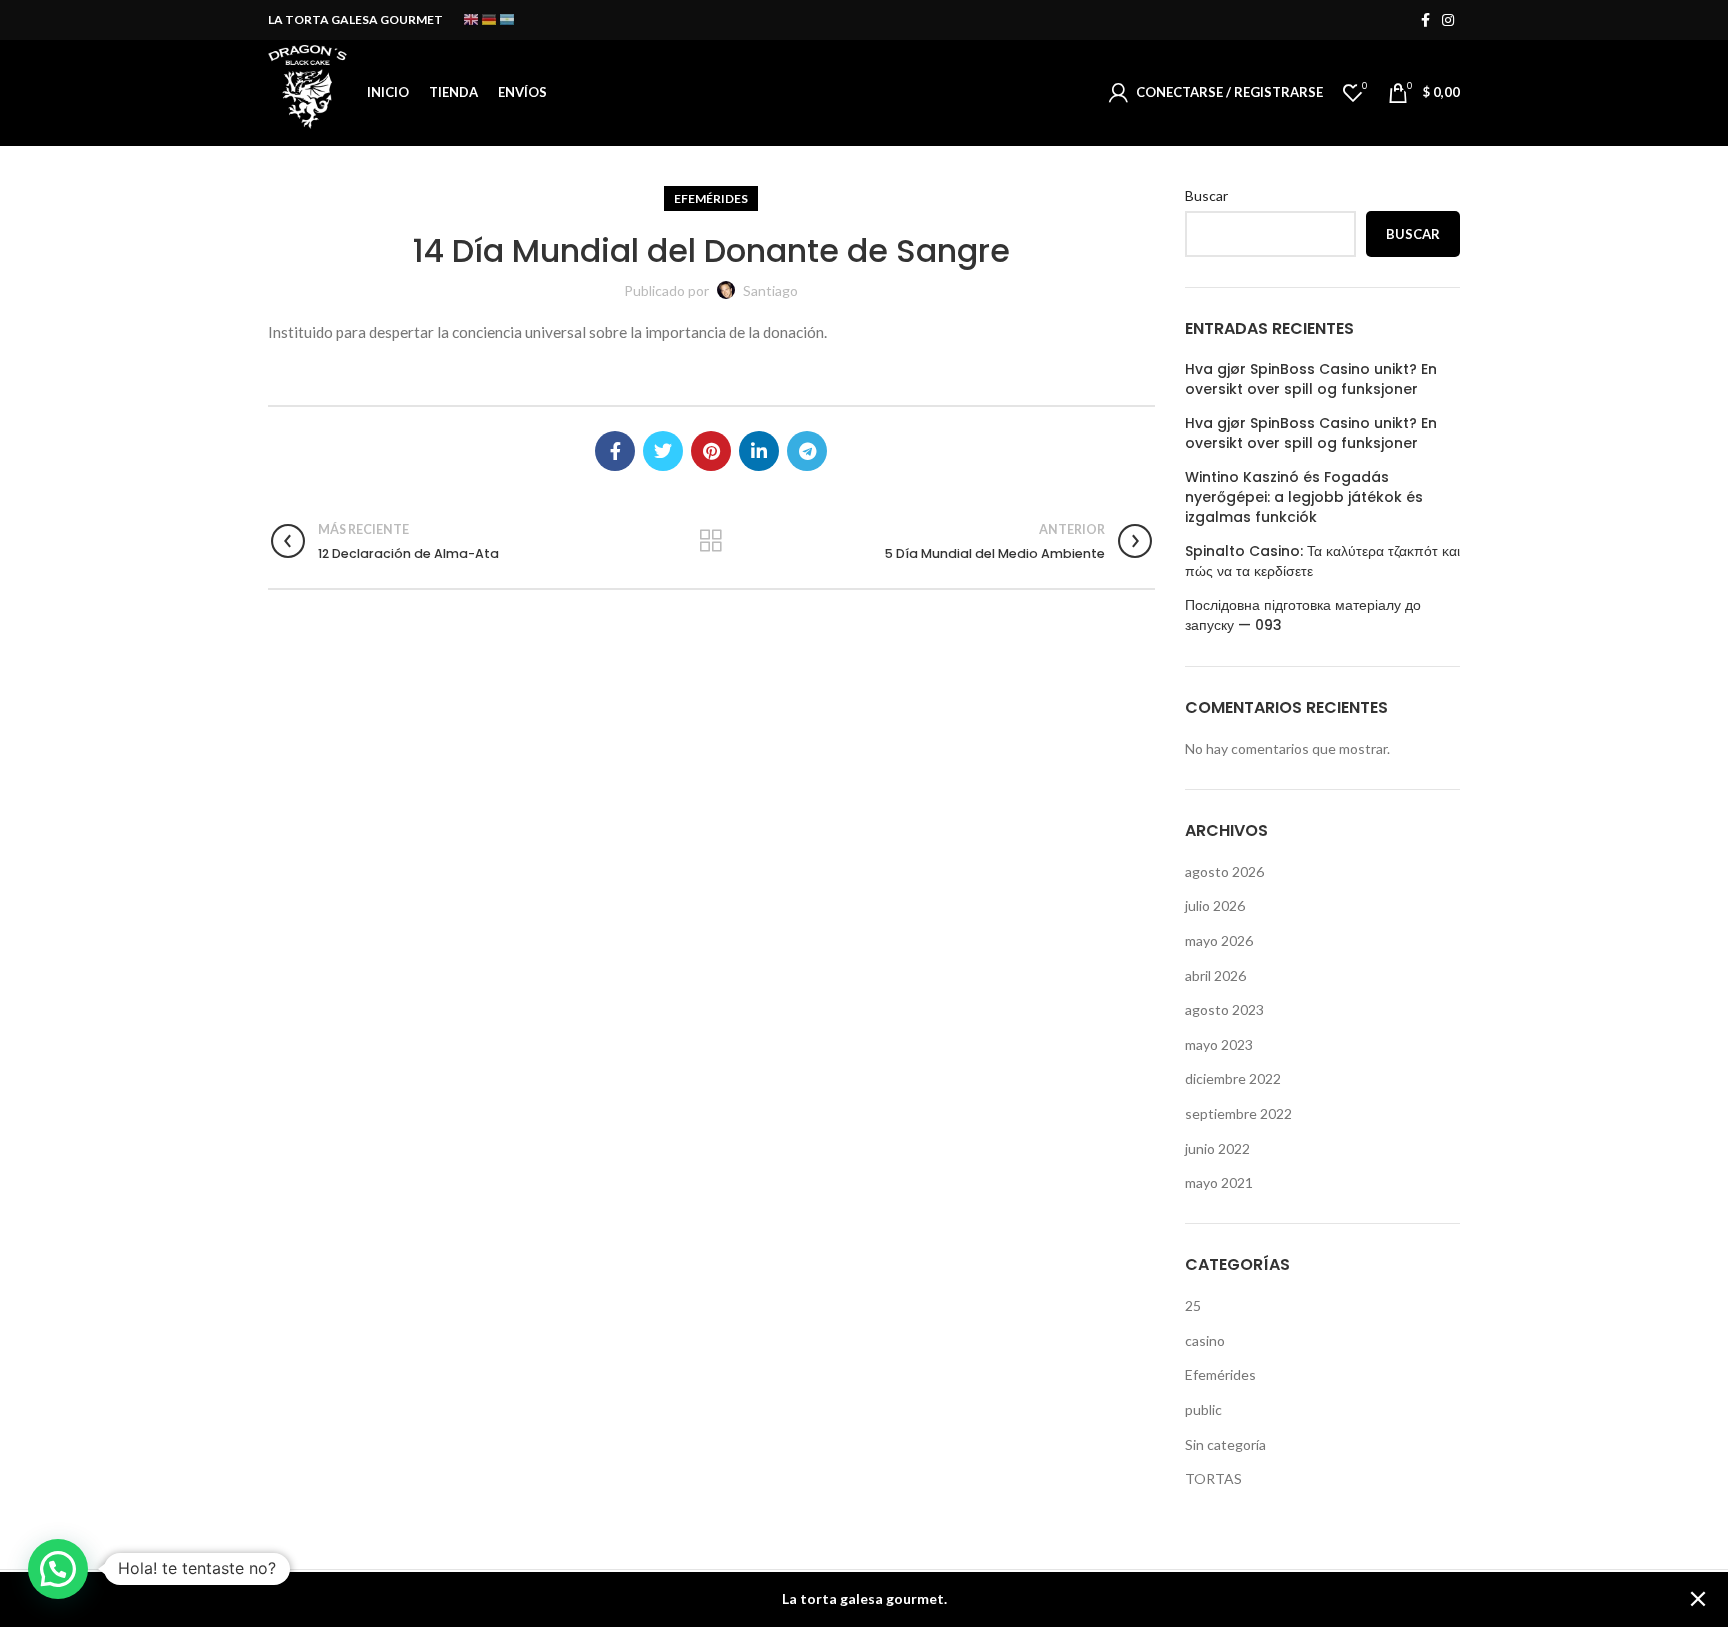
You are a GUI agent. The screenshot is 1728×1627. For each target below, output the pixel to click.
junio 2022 (1217, 1148)
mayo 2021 (1219, 1182)
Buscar (1206, 195)
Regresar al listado (711, 541)
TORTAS (1213, 1478)
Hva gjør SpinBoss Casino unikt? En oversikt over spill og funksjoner (1311, 379)
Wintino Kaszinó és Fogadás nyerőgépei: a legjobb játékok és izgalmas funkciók (1304, 497)
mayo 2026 (1219, 940)
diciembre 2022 (1233, 1078)
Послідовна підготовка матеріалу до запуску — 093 (1303, 615)
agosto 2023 (1224, 1009)
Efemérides (711, 198)
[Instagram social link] (1448, 20)
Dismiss (1698, 1599)
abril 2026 (1215, 975)
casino (1205, 1340)
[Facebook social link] (1425, 20)
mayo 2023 (1219, 1044)
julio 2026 (1215, 905)
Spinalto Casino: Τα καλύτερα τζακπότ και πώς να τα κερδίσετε (1322, 561)
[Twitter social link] (663, 451)
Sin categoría (1225, 1444)
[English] (472, 18)
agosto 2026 (1224, 871)
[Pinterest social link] (711, 451)
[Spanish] (508, 18)
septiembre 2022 (1238, 1113)
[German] (490, 18)
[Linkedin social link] (759, 451)
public (1203, 1409)
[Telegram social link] (807, 451)
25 (1193, 1305)
